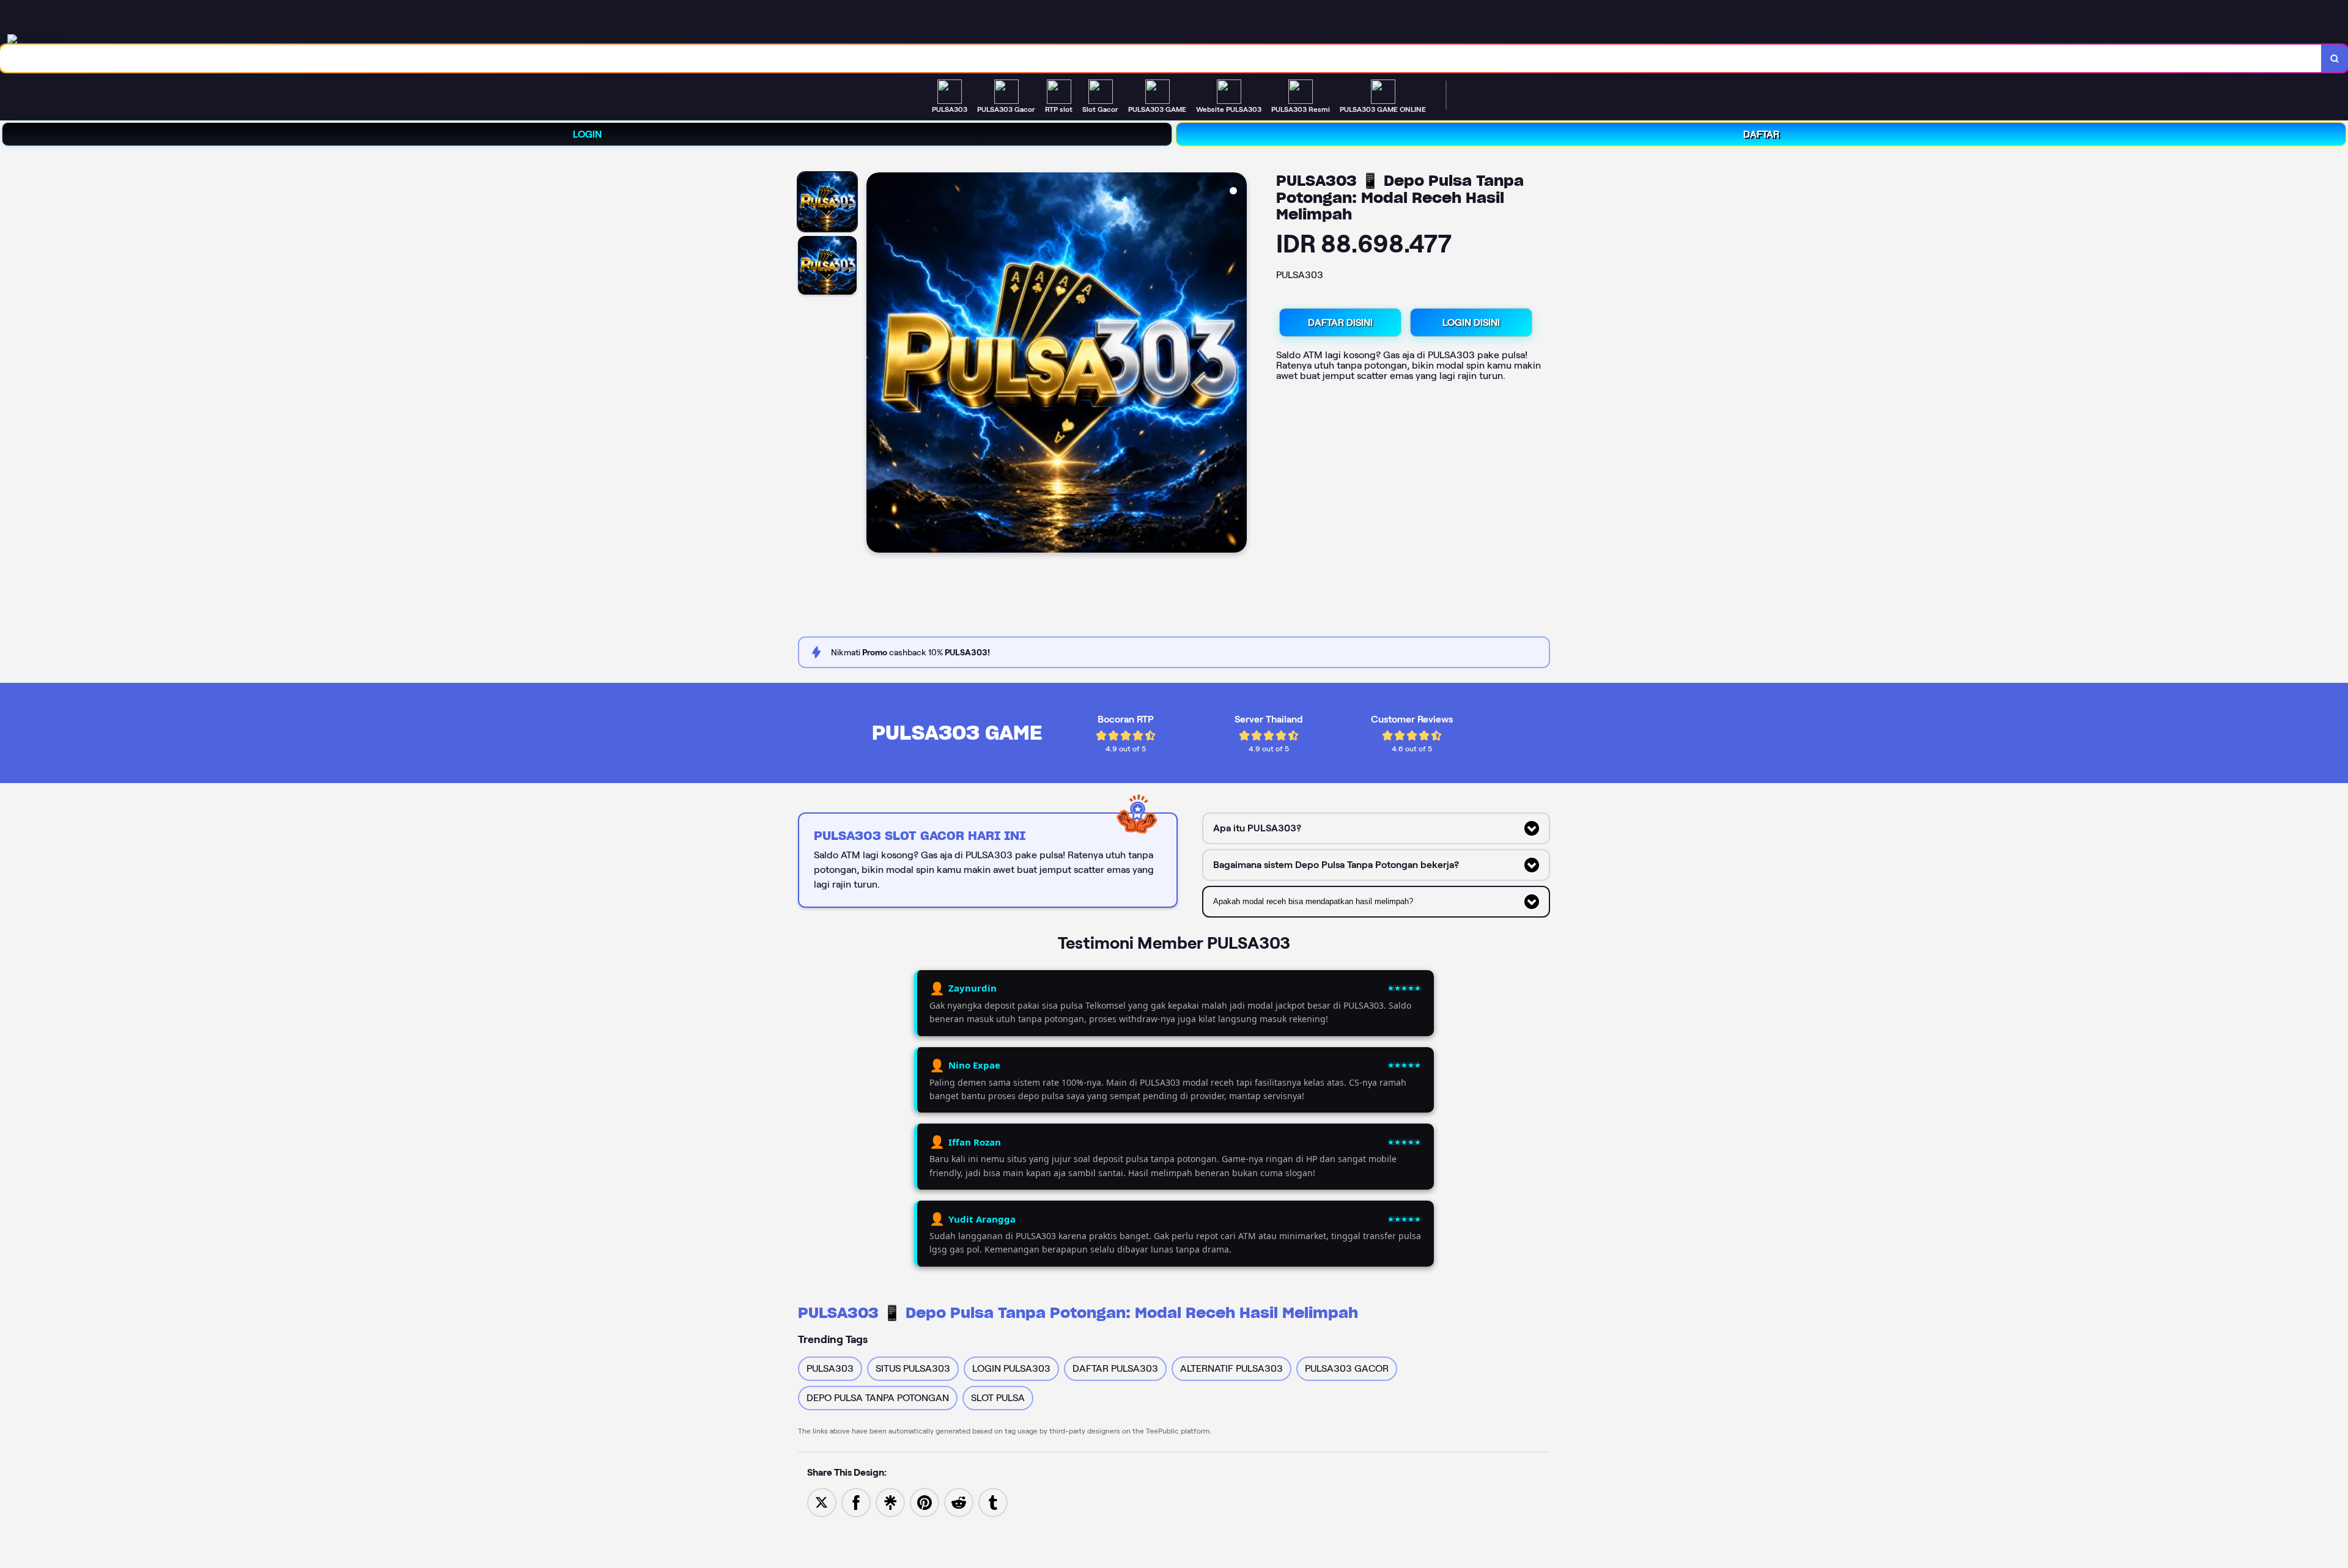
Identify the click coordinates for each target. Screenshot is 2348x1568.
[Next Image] (1237, 364)
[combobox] (1161, 58)
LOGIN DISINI (1471, 322)
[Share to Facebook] (856, 1502)
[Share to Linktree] (890, 1502)
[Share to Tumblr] (993, 1502)
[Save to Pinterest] (925, 1502)
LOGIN (587, 134)
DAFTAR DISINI (1340, 322)
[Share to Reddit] (959, 1502)
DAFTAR (1761, 134)
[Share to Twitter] (822, 1502)
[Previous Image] (876, 364)
